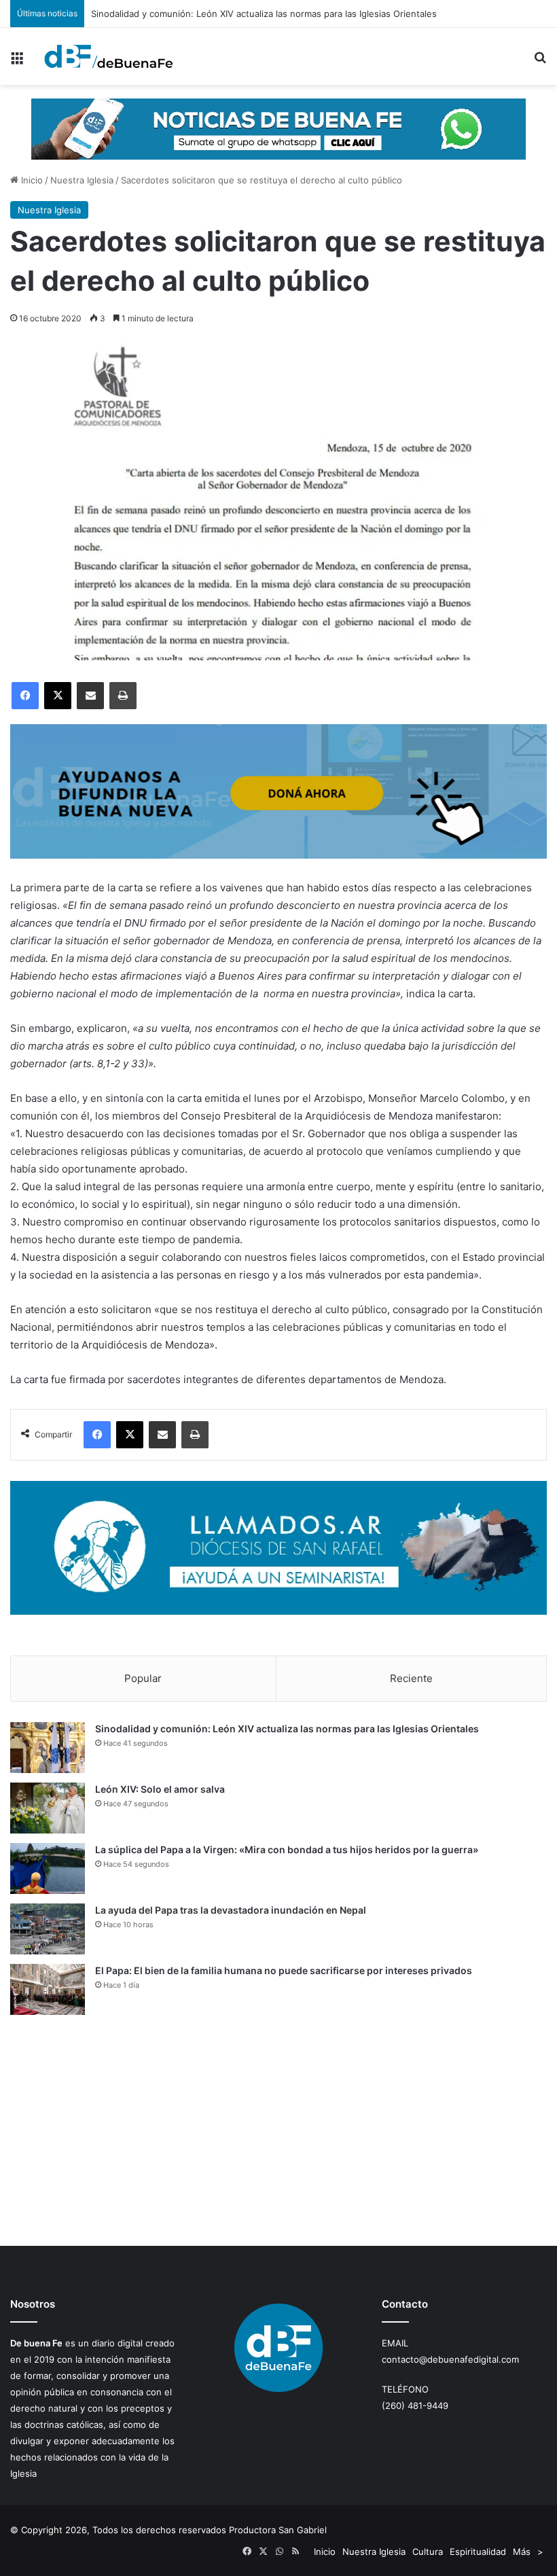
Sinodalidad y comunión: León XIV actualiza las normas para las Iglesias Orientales (287, 1729)
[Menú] (17, 61)
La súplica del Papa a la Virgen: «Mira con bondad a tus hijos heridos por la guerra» (287, 1849)
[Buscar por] (540, 61)
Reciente (411, 1678)
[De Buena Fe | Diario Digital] (109, 56)
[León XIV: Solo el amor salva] (48, 1808)
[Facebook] (25, 696)
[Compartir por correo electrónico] (90, 696)
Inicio (31, 180)
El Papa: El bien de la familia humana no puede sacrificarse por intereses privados (284, 1970)
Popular (143, 1678)
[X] (58, 696)
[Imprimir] (123, 696)
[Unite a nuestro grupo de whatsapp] (278, 128)
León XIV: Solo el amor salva (160, 1789)
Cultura (428, 2552)
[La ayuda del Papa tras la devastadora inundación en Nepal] (48, 1929)
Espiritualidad (478, 2552)
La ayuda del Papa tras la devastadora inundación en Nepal (231, 1910)
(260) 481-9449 (415, 2405)
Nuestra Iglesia (82, 180)
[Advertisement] (278, 2130)
